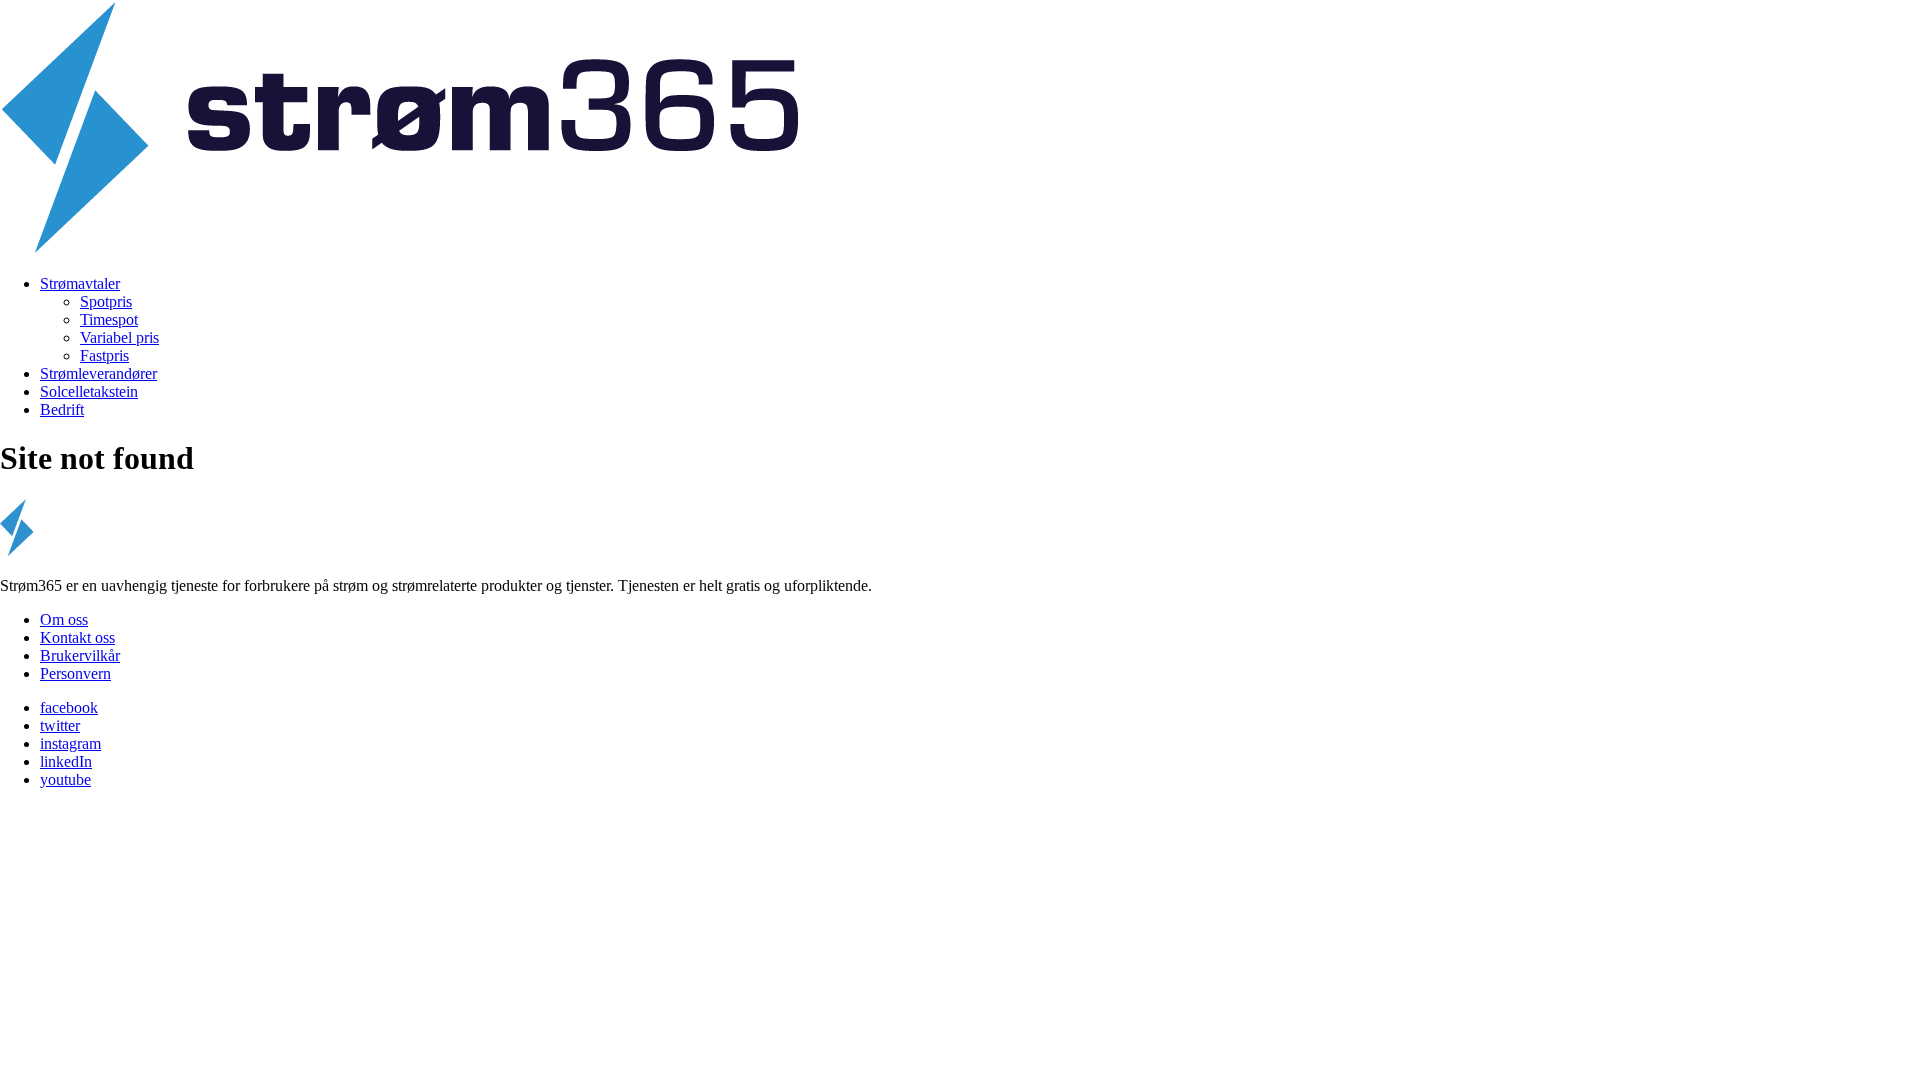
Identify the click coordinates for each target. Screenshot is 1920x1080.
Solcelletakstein (89, 391)
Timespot (109, 319)
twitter (60, 725)
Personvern (75, 673)
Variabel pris (119, 337)
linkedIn (66, 761)
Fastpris (104, 355)
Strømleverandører (98, 373)
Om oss (64, 619)
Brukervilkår (80, 655)
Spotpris (106, 301)
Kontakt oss (77, 637)
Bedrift (62, 409)
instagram (70, 743)
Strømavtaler (80, 283)
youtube (65, 779)
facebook (69, 707)
